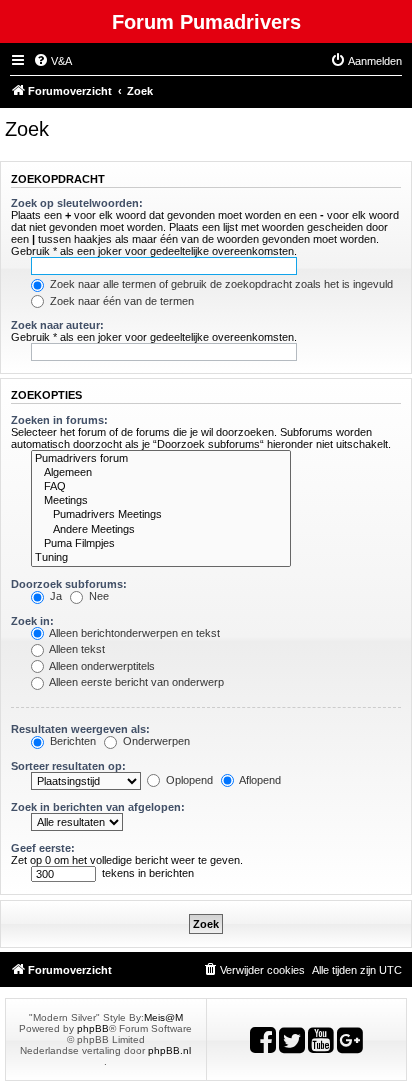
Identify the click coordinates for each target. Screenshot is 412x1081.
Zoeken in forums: (59, 420)
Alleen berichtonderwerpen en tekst (133, 633)
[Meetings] (161, 501)
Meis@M (163, 1017)
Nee (97, 596)
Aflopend (259, 780)
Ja (54, 596)
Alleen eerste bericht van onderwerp (135, 682)
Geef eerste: (43, 848)
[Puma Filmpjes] (161, 544)
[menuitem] (52, 61)
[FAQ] (161, 487)
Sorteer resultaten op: (68, 766)
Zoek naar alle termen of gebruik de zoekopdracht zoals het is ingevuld (220, 284)
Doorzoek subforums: (69, 584)
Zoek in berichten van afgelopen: (98, 807)
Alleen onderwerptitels (101, 666)
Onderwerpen (155, 741)
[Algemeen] (161, 473)
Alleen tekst (76, 649)
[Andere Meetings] (161, 530)
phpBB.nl (169, 1050)
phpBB (93, 1028)
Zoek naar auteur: (57, 325)
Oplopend (188, 780)
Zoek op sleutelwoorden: (77, 203)
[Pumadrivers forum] (161, 459)
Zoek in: (32, 621)
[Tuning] (161, 558)
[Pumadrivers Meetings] (161, 515)
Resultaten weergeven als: (80, 729)
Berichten (71, 741)
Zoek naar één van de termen (120, 301)
